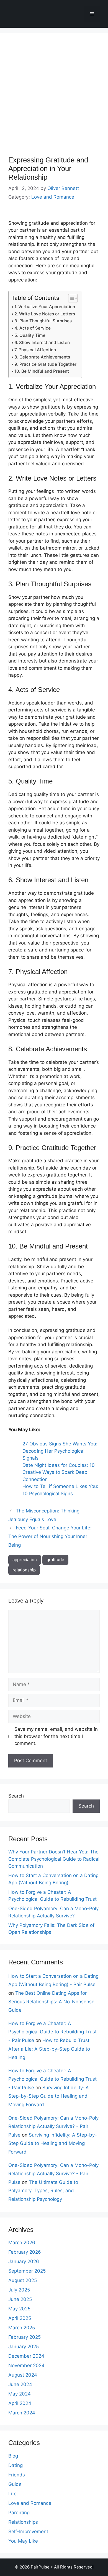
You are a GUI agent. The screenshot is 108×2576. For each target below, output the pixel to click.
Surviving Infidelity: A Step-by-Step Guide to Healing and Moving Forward (49, 2096)
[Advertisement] (54, 99)
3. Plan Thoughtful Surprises (43, 321)
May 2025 (19, 2309)
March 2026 (22, 2243)
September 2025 (27, 2271)
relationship (24, 1570)
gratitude (55, 1560)
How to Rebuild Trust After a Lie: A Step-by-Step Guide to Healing (49, 2049)
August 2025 (23, 2280)
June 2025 (20, 2299)
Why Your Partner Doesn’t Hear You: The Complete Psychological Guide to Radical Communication (54, 1859)
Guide (15, 2484)
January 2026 (24, 2261)
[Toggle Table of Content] (70, 298)
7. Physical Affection (35, 350)
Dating (16, 2465)
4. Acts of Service (33, 328)
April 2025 (20, 2318)
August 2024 (23, 2375)
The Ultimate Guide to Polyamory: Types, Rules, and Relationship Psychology (43, 2191)
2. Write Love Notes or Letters (45, 314)
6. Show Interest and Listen (42, 343)
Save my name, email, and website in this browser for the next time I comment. (56, 1736)
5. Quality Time (30, 335)
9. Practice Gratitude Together (45, 364)
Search (16, 1796)
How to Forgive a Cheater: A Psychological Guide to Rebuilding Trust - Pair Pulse (52, 2032)
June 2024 (20, 2384)
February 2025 (25, 2337)
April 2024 (20, 2403)
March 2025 (22, 2328)
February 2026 (25, 2252)
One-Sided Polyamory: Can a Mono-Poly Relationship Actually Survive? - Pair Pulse (53, 2126)
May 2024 (20, 2394)
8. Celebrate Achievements (42, 357)
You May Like (23, 2541)
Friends (17, 2475)
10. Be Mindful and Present (42, 371)
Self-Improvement (28, 2531)
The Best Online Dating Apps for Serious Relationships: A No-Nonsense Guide (51, 2002)
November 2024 (26, 2365)
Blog (13, 2456)
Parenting (19, 2513)
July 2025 (19, 2290)
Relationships (23, 2522)
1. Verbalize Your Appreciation (45, 307)
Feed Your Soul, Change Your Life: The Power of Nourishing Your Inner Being (50, 1536)
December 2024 (26, 2356)
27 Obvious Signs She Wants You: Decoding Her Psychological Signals (60, 1451)
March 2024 (22, 2413)
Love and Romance (53, 197)
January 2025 (24, 2347)
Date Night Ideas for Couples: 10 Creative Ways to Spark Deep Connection (59, 1472)
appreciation (25, 1560)
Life (12, 2494)
